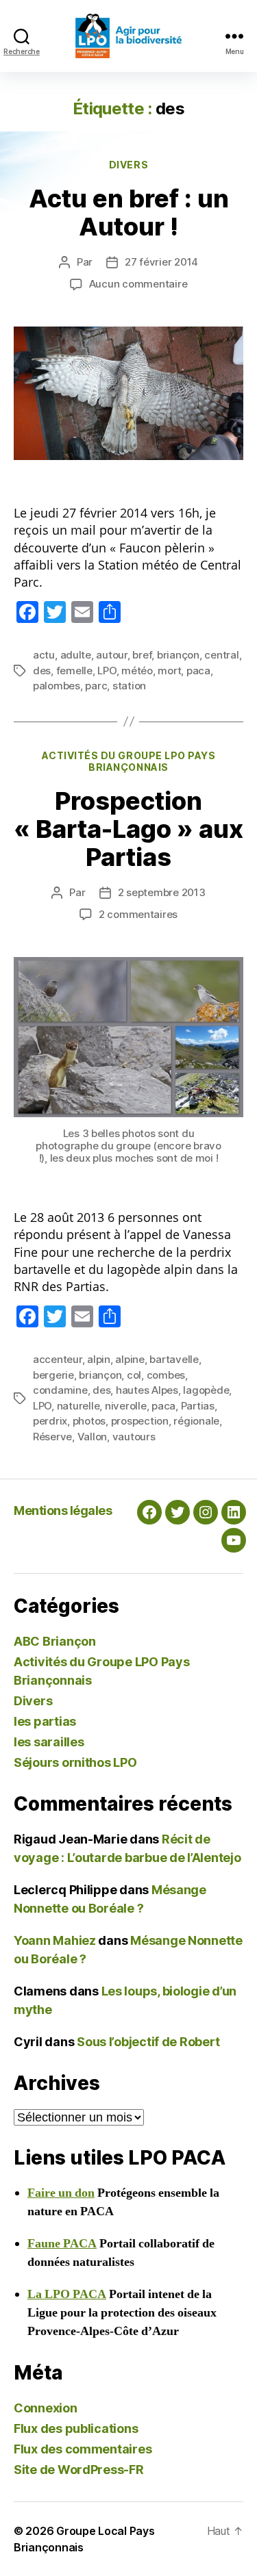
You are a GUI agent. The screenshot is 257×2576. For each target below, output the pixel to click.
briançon (178, 655)
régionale (196, 1421)
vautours (134, 1437)
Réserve (52, 1437)
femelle (74, 671)
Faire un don (61, 2193)
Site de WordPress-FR (79, 2470)
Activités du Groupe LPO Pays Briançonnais (128, 762)
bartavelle (174, 1359)
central (221, 655)
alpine (130, 1359)
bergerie (53, 1375)
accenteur (58, 1359)
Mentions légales (63, 1510)
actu (44, 655)
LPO (107, 671)
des (42, 671)
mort (169, 671)
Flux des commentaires (83, 2449)
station (129, 686)
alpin (99, 1359)
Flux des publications (76, 2428)
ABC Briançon (55, 1641)
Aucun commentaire (138, 284)
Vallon (92, 1437)
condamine (60, 1390)
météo (137, 671)
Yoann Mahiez (55, 1940)
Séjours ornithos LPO (75, 1762)
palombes (57, 686)
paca (198, 671)
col (134, 1375)
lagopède (206, 1390)
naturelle (78, 1406)
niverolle (126, 1406)
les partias (45, 1721)
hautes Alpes (147, 1390)
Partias (198, 1406)
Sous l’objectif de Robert (148, 2042)
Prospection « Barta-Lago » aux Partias (128, 829)
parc (96, 686)
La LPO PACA (67, 2294)
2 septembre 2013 (162, 892)
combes (166, 1375)
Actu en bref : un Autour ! (129, 213)
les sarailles (49, 1742)
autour (111, 655)
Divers (128, 165)
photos (89, 1421)
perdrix (50, 1421)
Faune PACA (62, 2244)
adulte (76, 655)
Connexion (46, 2408)
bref (142, 655)
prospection (140, 1421)
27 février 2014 (161, 262)
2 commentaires (138, 914)
